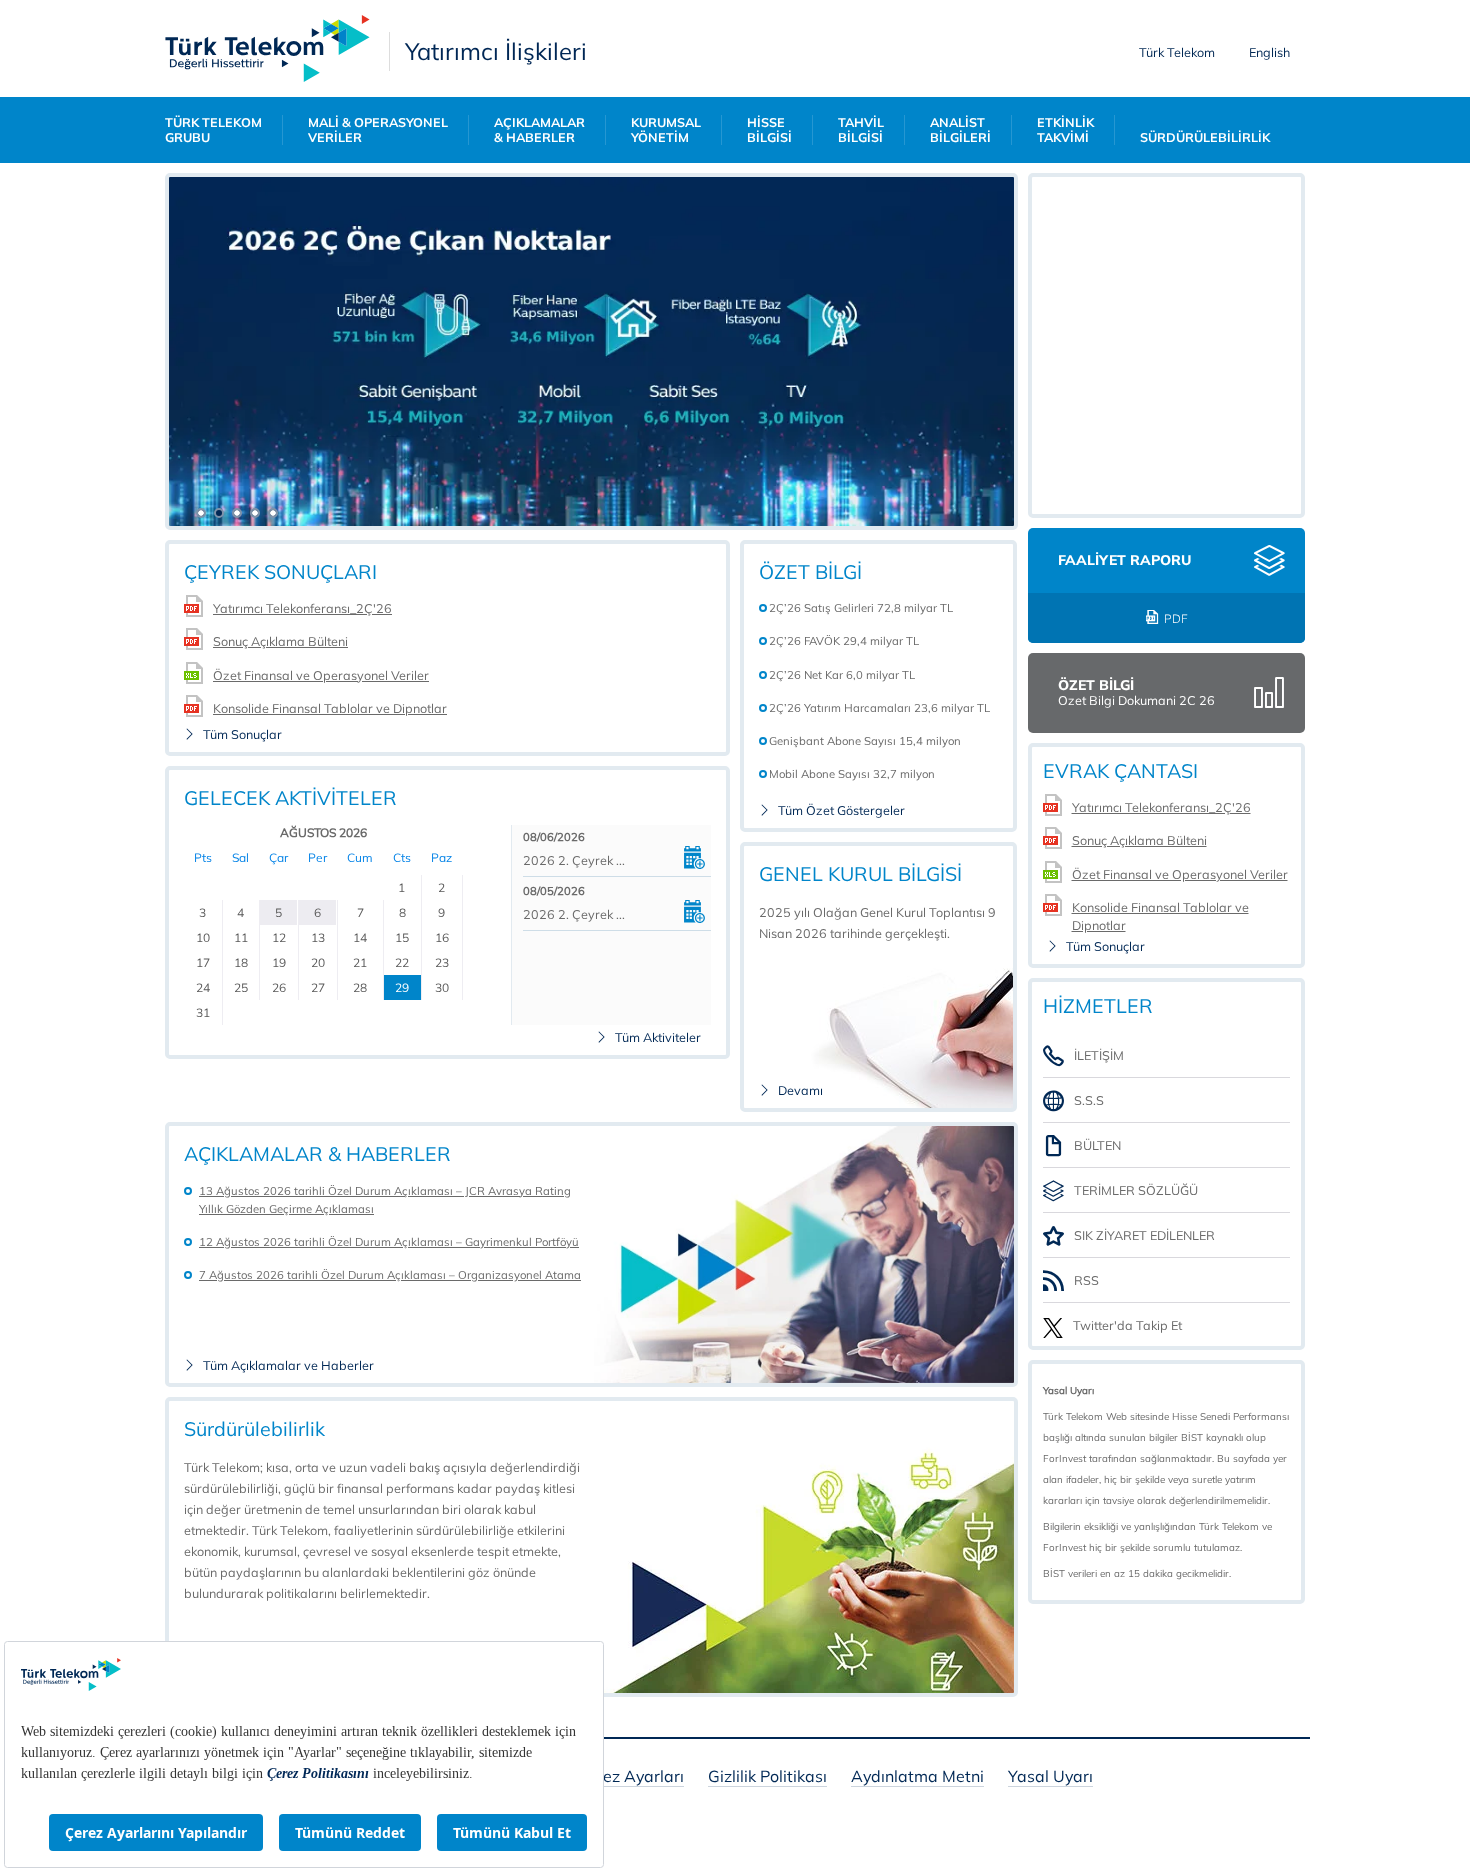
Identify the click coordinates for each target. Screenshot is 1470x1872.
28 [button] (360, 987)
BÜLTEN (1097, 1145)
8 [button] (402, 912)
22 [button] (402, 962)
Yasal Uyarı (1050, 1777)
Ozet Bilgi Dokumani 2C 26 (1136, 700)
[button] (195, 509)
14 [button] (360, 937)
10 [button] (203, 937)
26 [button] (279, 987)
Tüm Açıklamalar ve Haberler (288, 1365)
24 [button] (203, 987)
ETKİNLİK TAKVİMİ (1065, 130)
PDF (1176, 618)
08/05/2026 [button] (554, 891)
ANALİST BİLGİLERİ (960, 130)
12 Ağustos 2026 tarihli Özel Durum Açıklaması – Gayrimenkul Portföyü (389, 1242)
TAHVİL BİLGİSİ (861, 130)
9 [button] (441, 912)
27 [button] (318, 987)
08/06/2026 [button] (554, 837)
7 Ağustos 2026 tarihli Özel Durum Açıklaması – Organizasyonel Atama (390, 1275)
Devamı (800, 1090)
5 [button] (278, 912)
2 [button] (441, 887)
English (1269, 52)
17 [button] (203, 962)
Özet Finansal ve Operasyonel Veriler (321, 675)
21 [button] (360, 962)
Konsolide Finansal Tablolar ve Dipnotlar (330, 708)
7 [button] (360, 912)
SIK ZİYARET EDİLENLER (1144, 1235)
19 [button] (279, 962)
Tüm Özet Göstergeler (841, 810)
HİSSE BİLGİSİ (769, 130)
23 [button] (442, 962)
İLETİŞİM (1099, 1055)
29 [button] (402, 987)
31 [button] (203, 1012)
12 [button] (279, 937)
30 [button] (442, 987)
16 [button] (442, 937)
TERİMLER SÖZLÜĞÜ (1136, 1190)
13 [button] (318, 937)
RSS (1086, 1280)
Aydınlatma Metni (917, 1777)
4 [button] (240, 912)
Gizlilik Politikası (767, 1777)
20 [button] (318, 962)
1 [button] (401, 887)
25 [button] (241, 987)
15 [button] (402, 937)
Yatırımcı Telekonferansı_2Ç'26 (302, 608)
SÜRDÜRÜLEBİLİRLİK (1205, 137)
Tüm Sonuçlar (242, 734)
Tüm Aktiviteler (658, 1037)
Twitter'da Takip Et (1127, 1325)
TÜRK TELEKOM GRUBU (213, 130)
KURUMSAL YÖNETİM (666, 130)
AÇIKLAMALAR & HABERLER (539, 130)
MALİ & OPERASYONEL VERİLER (378, 130)
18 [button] (241, 962)
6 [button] (317, 912)
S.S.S (1089, 1100)
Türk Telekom (1177, 52)
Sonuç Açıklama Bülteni (280, 641)
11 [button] (241, 937)
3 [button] (202, 912)
